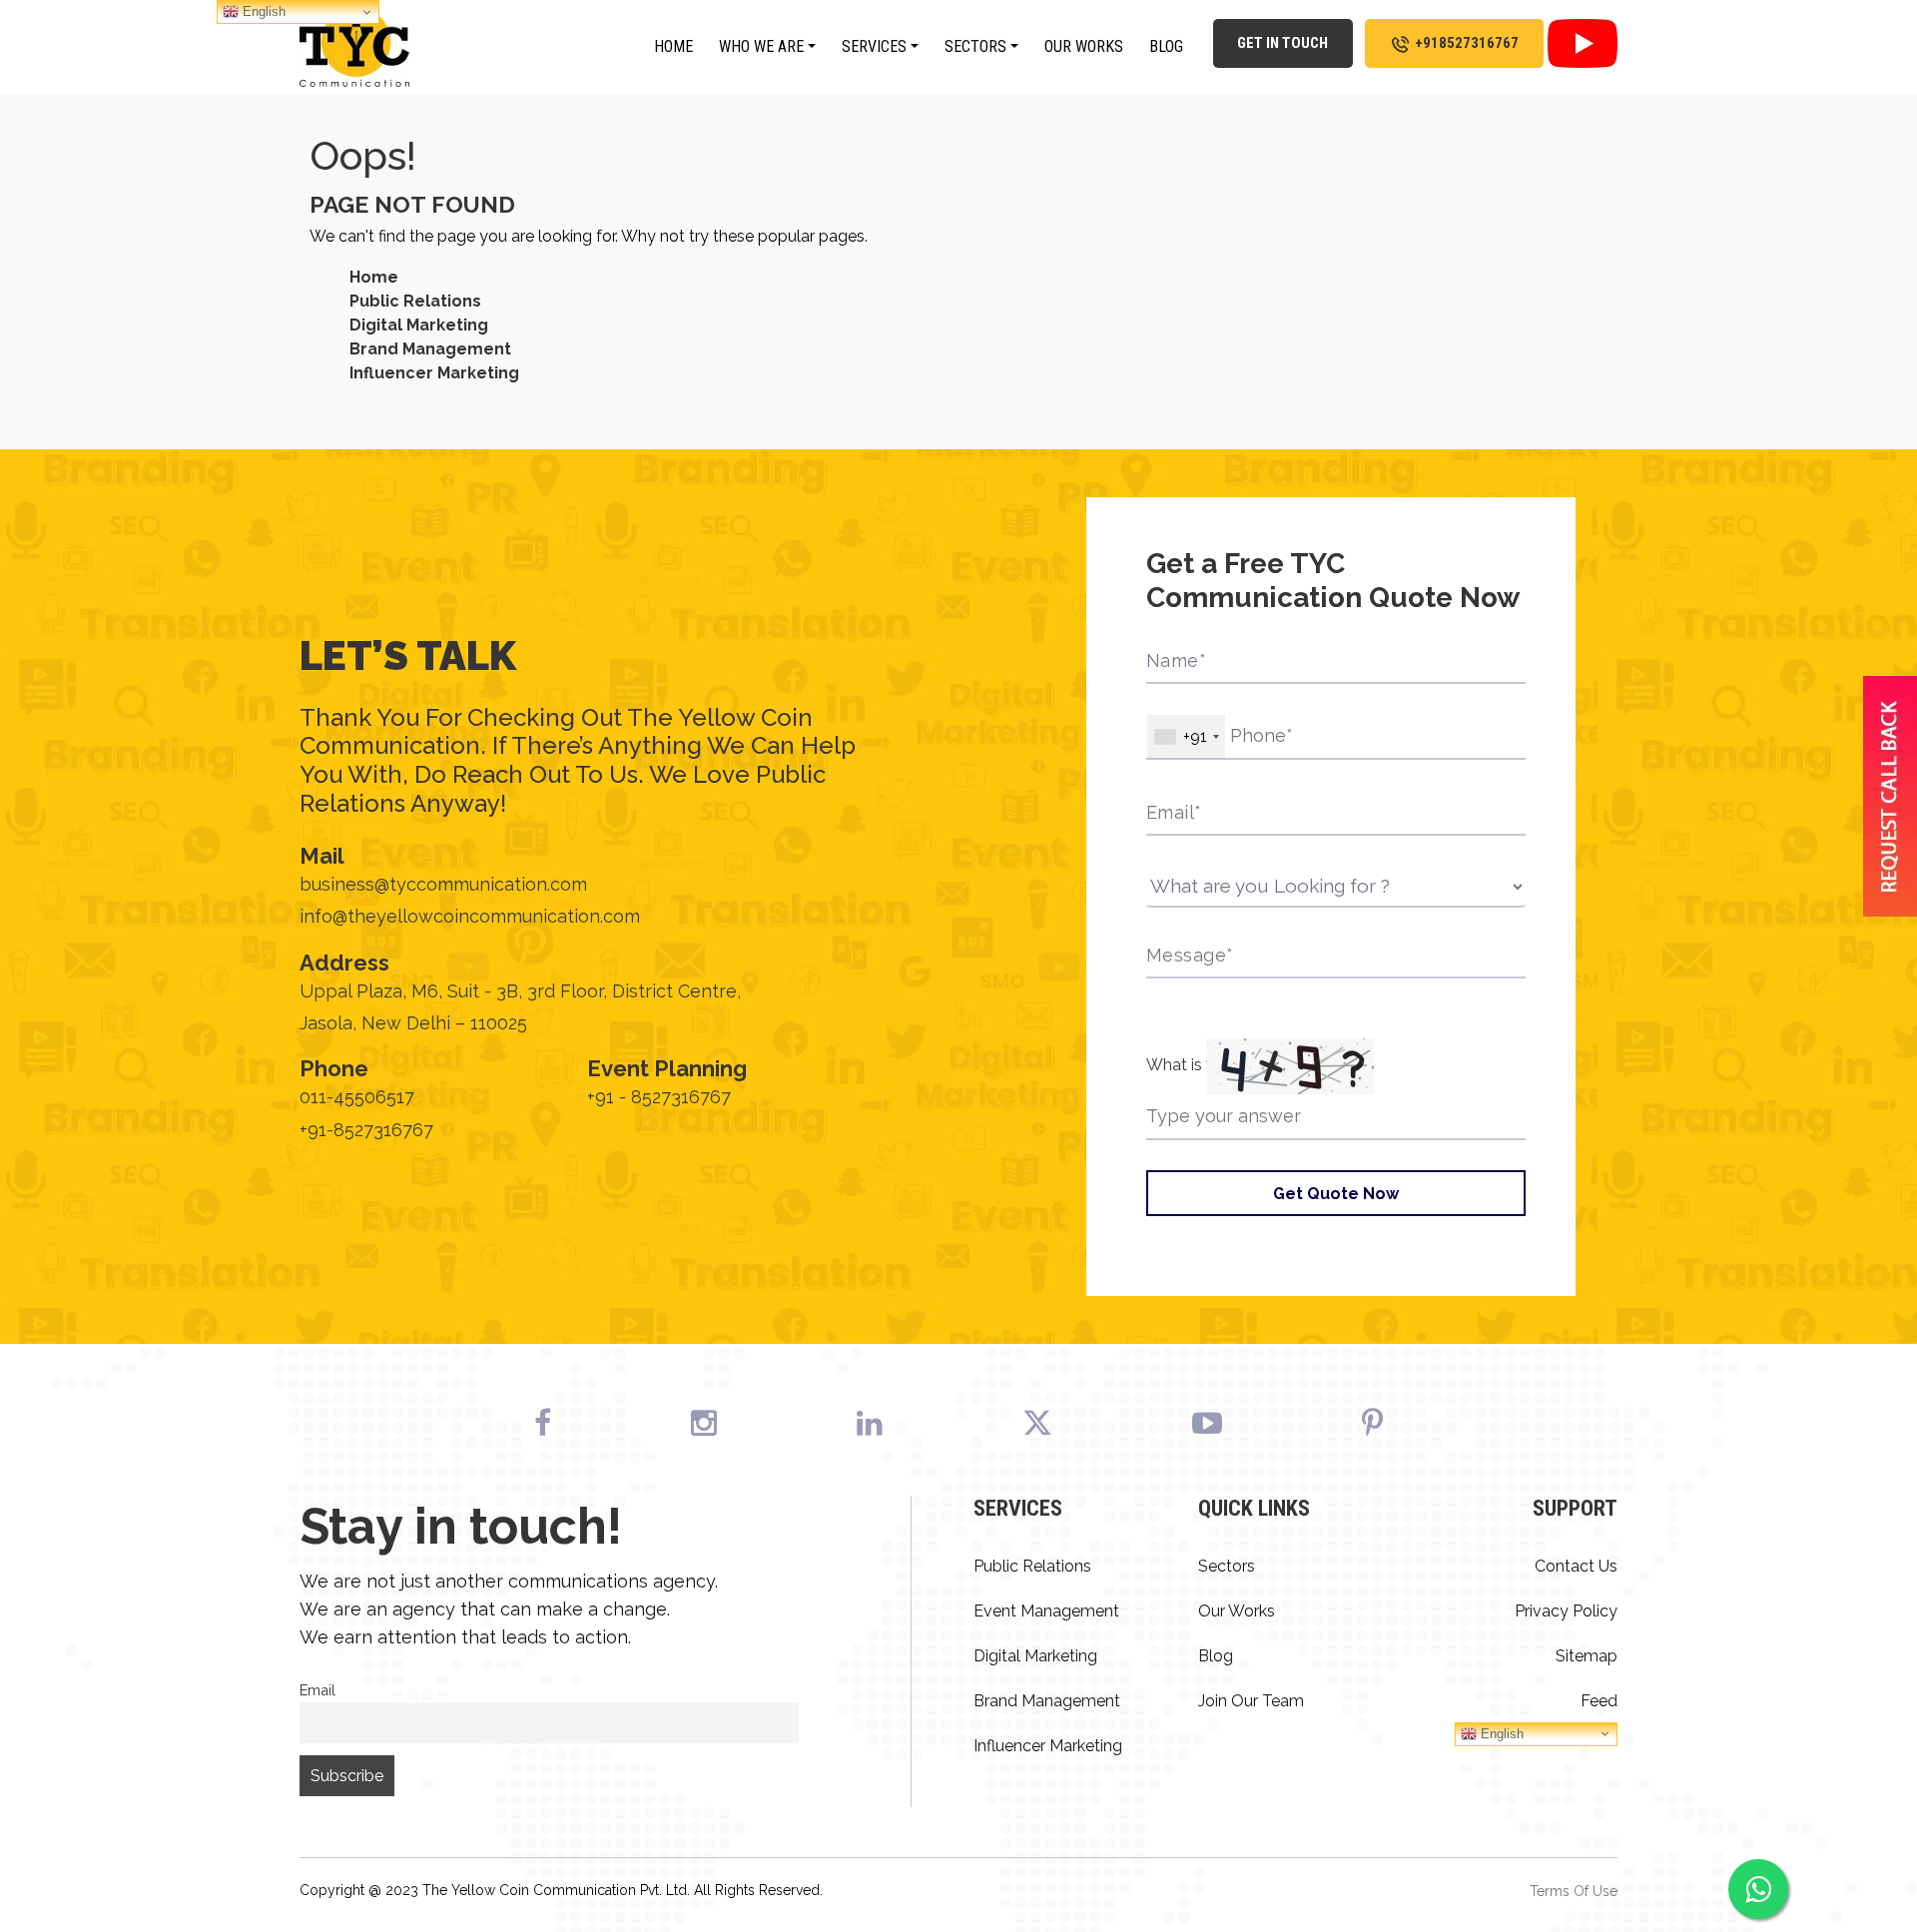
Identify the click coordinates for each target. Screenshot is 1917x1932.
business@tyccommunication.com (443, 884)
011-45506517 (357, 1097)
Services (874, 46)
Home (673, 46)
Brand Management (430, 349)
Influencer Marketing (434, 373)
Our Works (1084, 46)
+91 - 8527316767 (659, 1097)
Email (318, 1690)
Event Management (1046, 1611)
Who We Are (761, 46)
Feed (1599, 1701)
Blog (1166, 46)
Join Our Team (1251, 1701)
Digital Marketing (419, 325)
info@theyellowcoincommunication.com (470, 916)
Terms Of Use (1574, 1891)
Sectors (975, 46)
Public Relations (415, 301)
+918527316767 (1467, 43)
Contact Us (1576, 1566)
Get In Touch (1282, 43)
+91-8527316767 (366, 1130)
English (1500, 1733)
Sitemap (1587, 1656)
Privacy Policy (1566, 1611)
